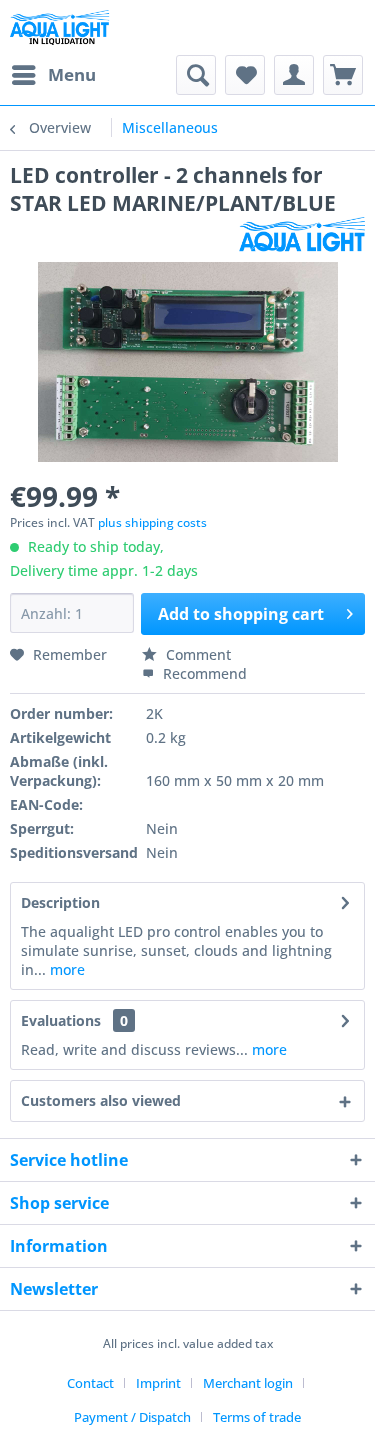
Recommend (203, 673)
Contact (90, 1383)
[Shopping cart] (343, 75)
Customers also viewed (101, 1100)
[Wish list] (245, 75)
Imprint (158, 1383)
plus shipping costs (152, 522)
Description (60, 902)
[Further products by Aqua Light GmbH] (302, 234)
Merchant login (248, 1383)
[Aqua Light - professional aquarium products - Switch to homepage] (64, 27)
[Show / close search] (196, 75)
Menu (72, 74)
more (65, 969)
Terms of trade (257, 1417)
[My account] (294, 75)
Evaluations (61, 1020)
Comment (196, 654)
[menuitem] (53, 75)
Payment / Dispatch (132, 1417)
